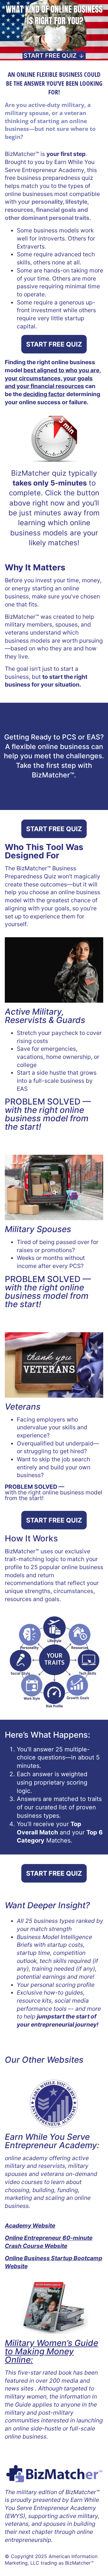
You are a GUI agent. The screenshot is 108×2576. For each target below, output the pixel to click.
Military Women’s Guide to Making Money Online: (51, 2351)
